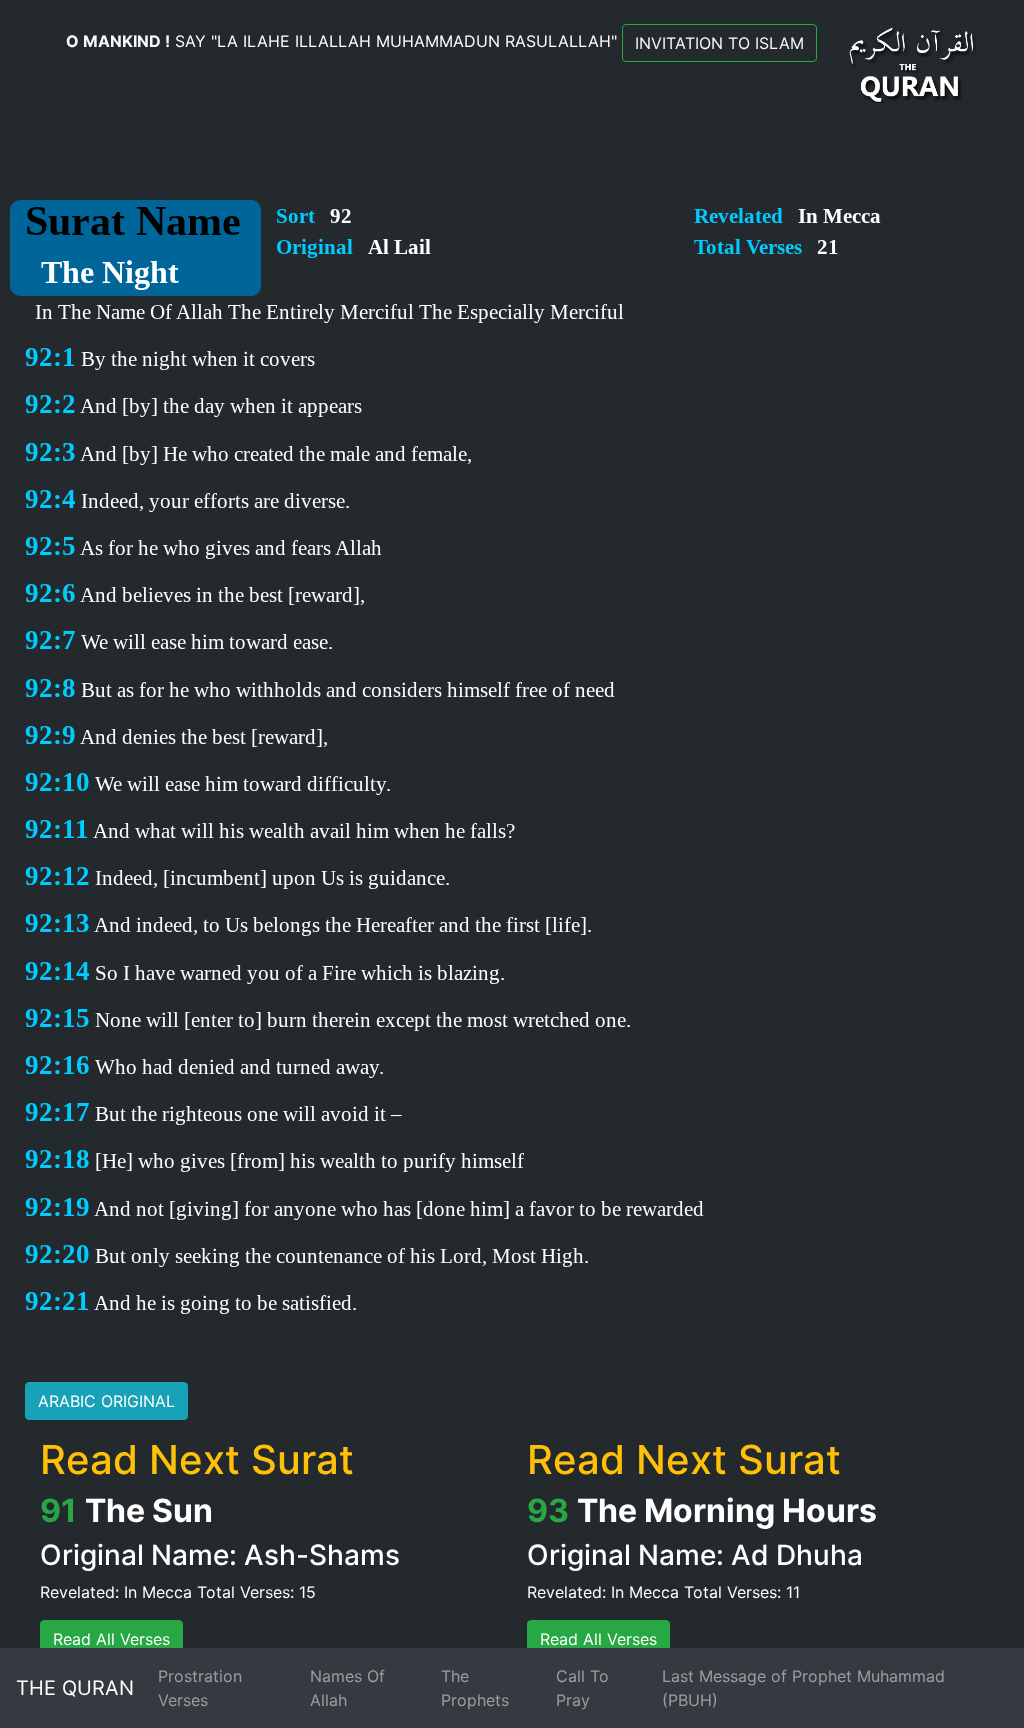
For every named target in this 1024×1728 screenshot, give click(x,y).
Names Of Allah (347, 1688)
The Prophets (475, 1688)
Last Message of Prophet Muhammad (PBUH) (803, 1688)
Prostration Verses (200, 1688)
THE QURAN (75, 1688)
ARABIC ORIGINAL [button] (106, 1401)
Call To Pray (582, 1688)
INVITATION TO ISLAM (719, 43)
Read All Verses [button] (111, 1639)
